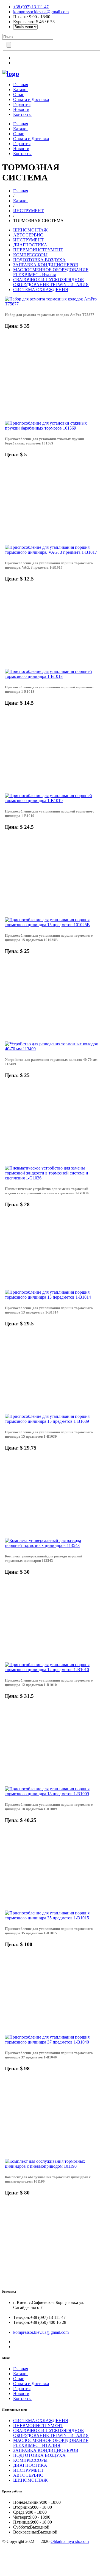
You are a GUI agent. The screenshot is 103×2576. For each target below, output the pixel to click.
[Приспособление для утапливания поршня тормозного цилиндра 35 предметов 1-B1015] (51, 1918)
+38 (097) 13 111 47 (31, 7)
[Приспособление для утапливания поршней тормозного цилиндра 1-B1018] (51, 676)
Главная (21, 85)
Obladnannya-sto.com (70, 2541)
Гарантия (22, 104)
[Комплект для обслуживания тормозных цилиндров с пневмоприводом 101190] (51, 2166)
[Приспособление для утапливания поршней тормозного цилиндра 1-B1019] (51, 800)
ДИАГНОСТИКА (30, 245)
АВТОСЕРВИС (28, 235)
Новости (21, 109)
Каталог (21, 90)
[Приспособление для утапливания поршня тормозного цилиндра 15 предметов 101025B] (51, 925)
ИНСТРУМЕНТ (28, 211)
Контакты (22, 114)
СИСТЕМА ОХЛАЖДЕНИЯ (41, 290)
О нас (19, 94)
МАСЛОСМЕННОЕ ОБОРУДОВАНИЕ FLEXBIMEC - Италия (51, 272)
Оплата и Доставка (31, 99)
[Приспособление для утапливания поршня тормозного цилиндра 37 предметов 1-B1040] (51, 2042)
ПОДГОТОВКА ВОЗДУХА (39, 260)
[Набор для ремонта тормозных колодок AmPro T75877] (51, 304)
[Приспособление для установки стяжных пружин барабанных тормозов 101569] (51, 428)
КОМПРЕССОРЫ (30, 255)
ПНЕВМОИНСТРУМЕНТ (38, 250)
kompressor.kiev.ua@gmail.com (41, 12)
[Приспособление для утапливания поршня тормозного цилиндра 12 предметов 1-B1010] (51, 1670)
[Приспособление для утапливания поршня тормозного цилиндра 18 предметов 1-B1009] (51, 1794)
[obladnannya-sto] (11, 74)
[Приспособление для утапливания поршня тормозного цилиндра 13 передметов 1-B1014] (51, 1297)
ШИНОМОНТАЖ (30, 230)
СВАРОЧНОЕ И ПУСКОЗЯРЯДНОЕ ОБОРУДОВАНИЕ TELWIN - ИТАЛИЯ (51, 282)
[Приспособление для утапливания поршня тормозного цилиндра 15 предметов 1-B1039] (51, 1421)
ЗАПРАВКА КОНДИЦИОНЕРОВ (46, 265)
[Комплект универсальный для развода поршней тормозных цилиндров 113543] (51, 1545)
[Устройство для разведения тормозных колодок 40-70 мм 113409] (51, 1049)
